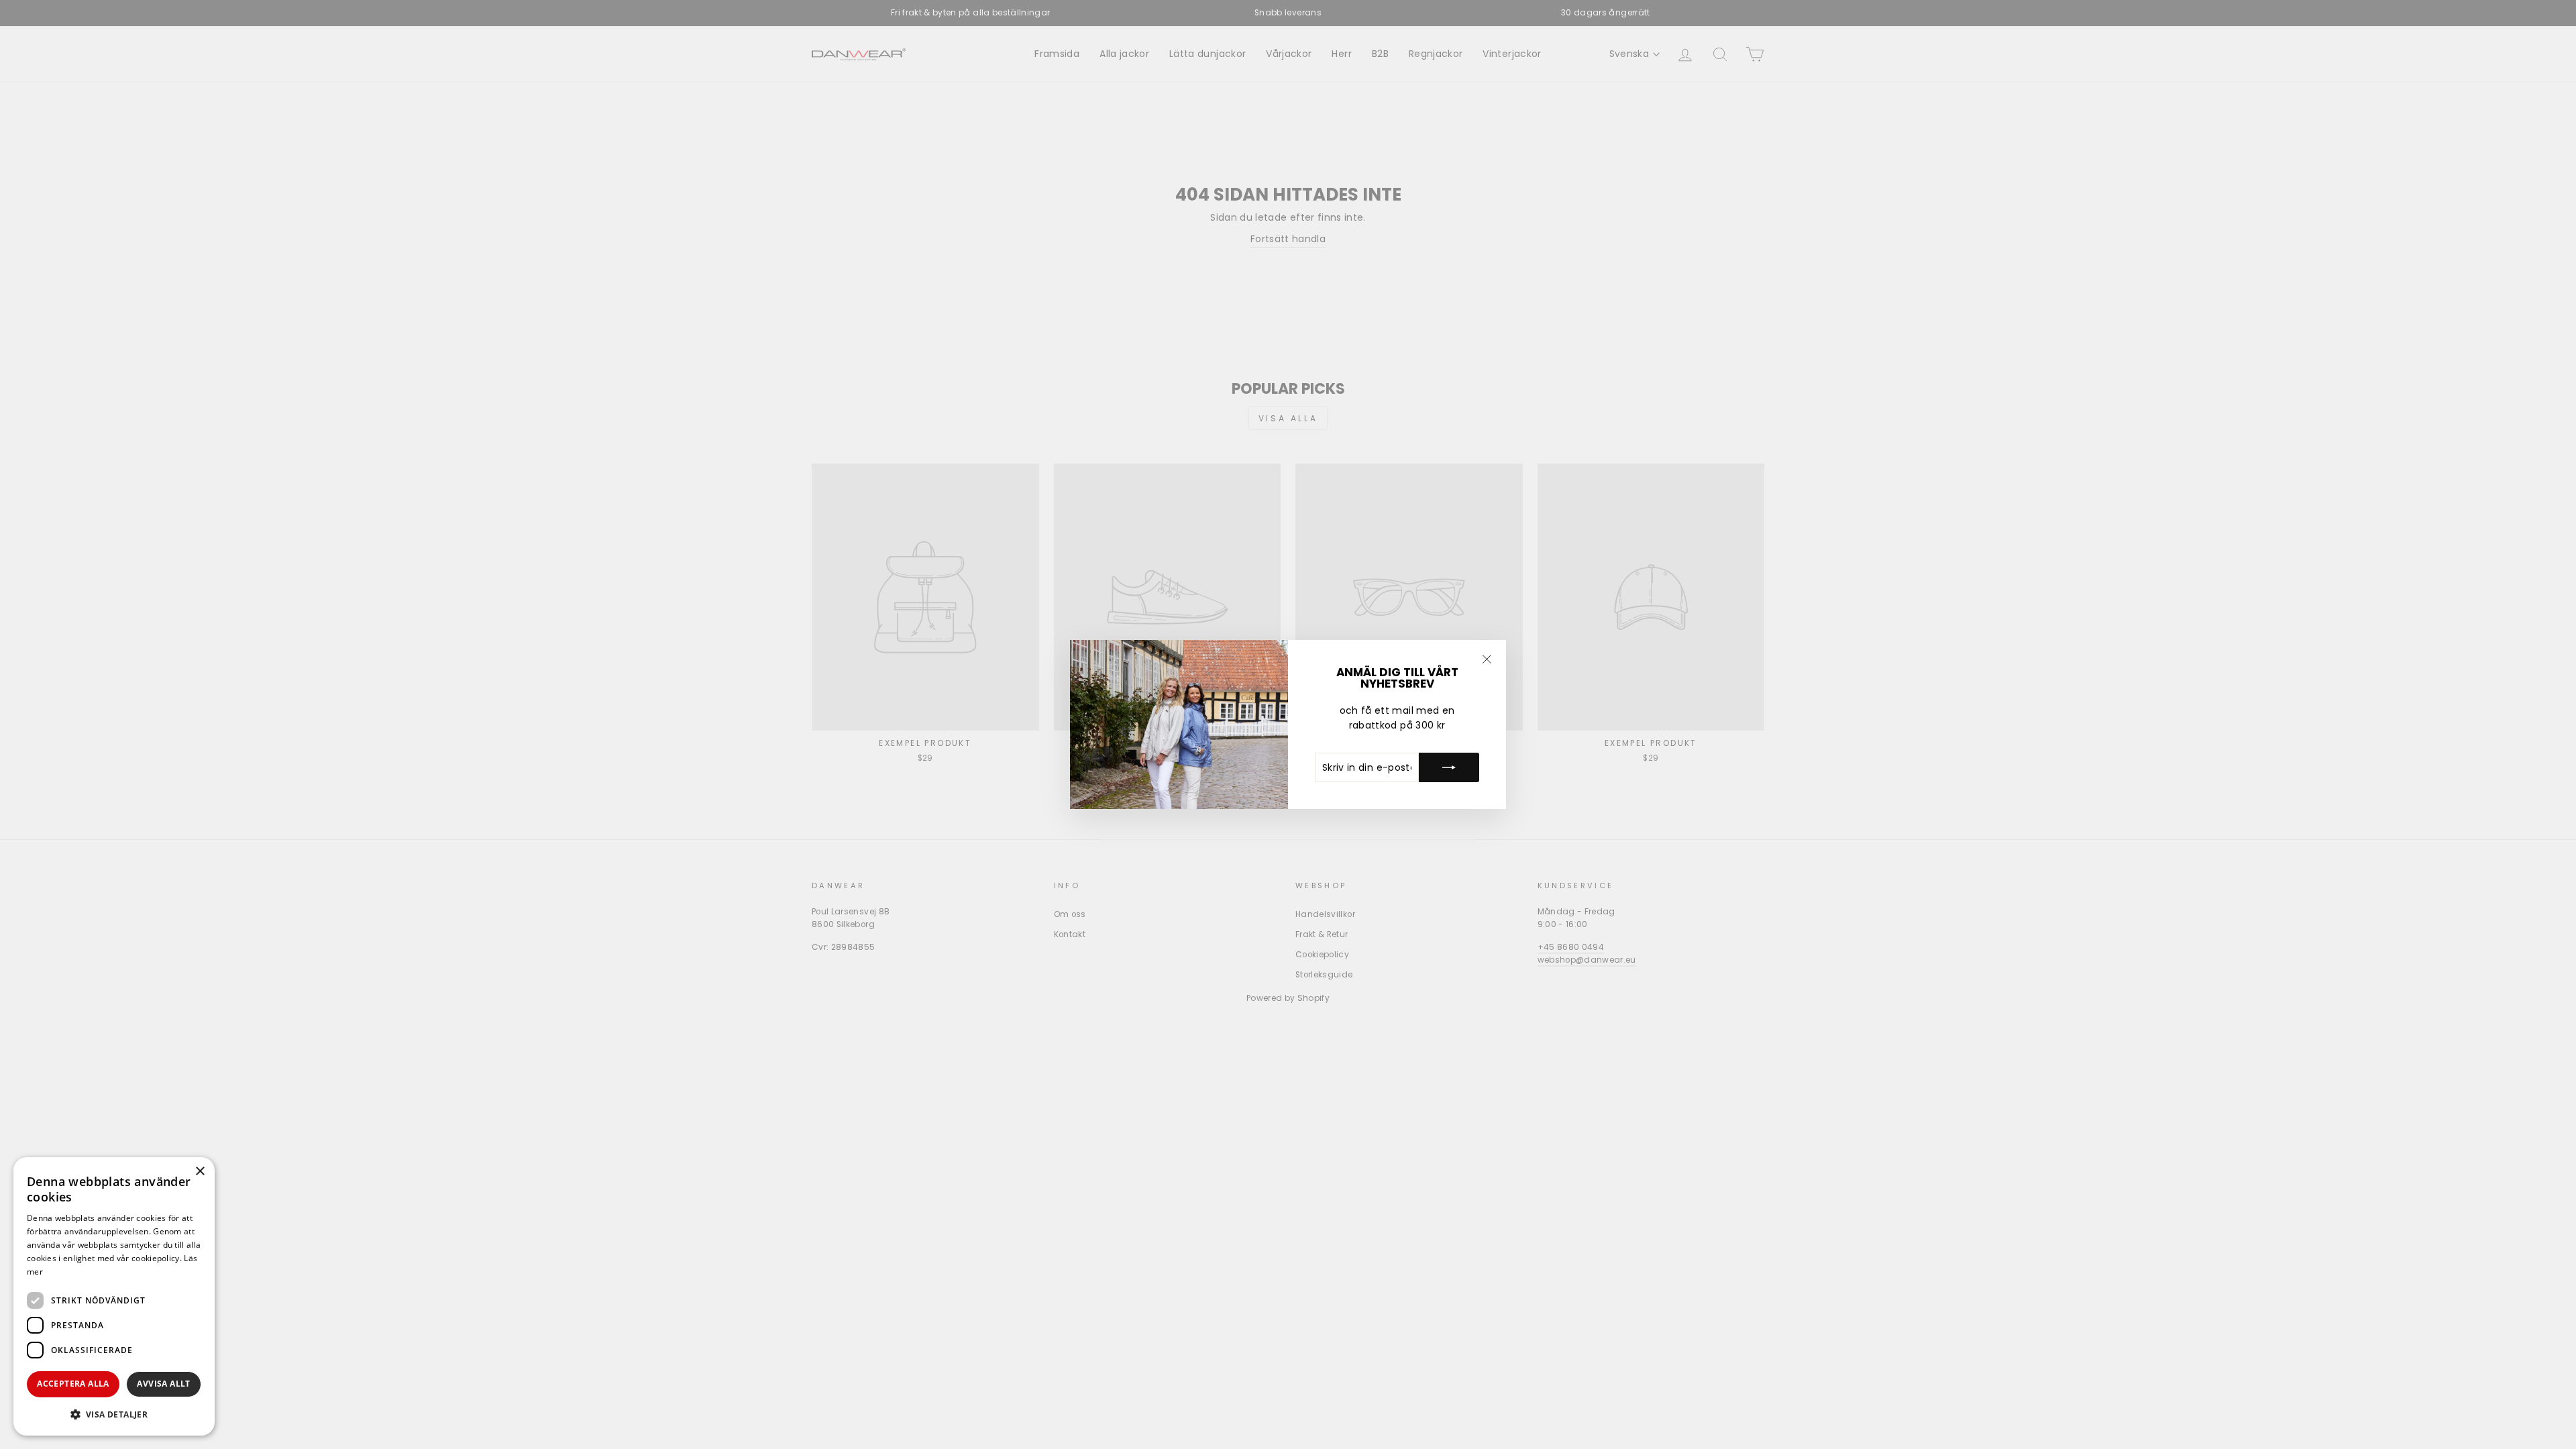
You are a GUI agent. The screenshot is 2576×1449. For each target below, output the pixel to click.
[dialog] (114, 1296)
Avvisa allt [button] (163, 1384)
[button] (114, 1414)
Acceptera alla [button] (73, 1384)
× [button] (200, 1172)
